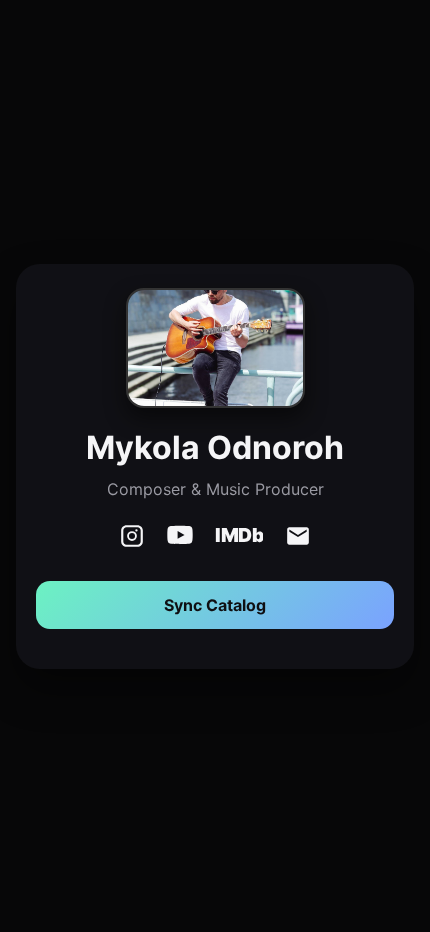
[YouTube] (180, 538)
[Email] (298, 538)
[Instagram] (132, 538)
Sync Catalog (215, 605)
